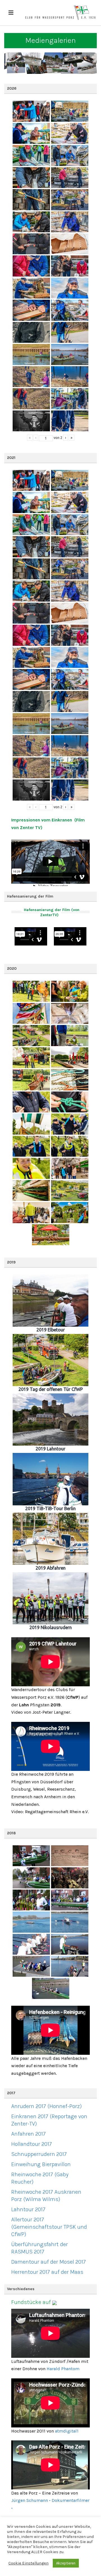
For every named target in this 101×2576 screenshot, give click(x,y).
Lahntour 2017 (28, 2209)
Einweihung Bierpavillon (41, 2164)
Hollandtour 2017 (32, 2144)
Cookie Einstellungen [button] (28, 2563)
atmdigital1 (67, 2431)
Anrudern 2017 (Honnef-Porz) (46, 2106)
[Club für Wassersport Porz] (60, 13)
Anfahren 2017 (28, 2134)
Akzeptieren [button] (66, 2563)
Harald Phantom (63, 2369)
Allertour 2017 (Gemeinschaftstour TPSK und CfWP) (49, 2227)
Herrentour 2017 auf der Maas (47, 2272)
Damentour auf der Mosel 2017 (49, 2262)
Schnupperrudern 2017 (39, 2154)
